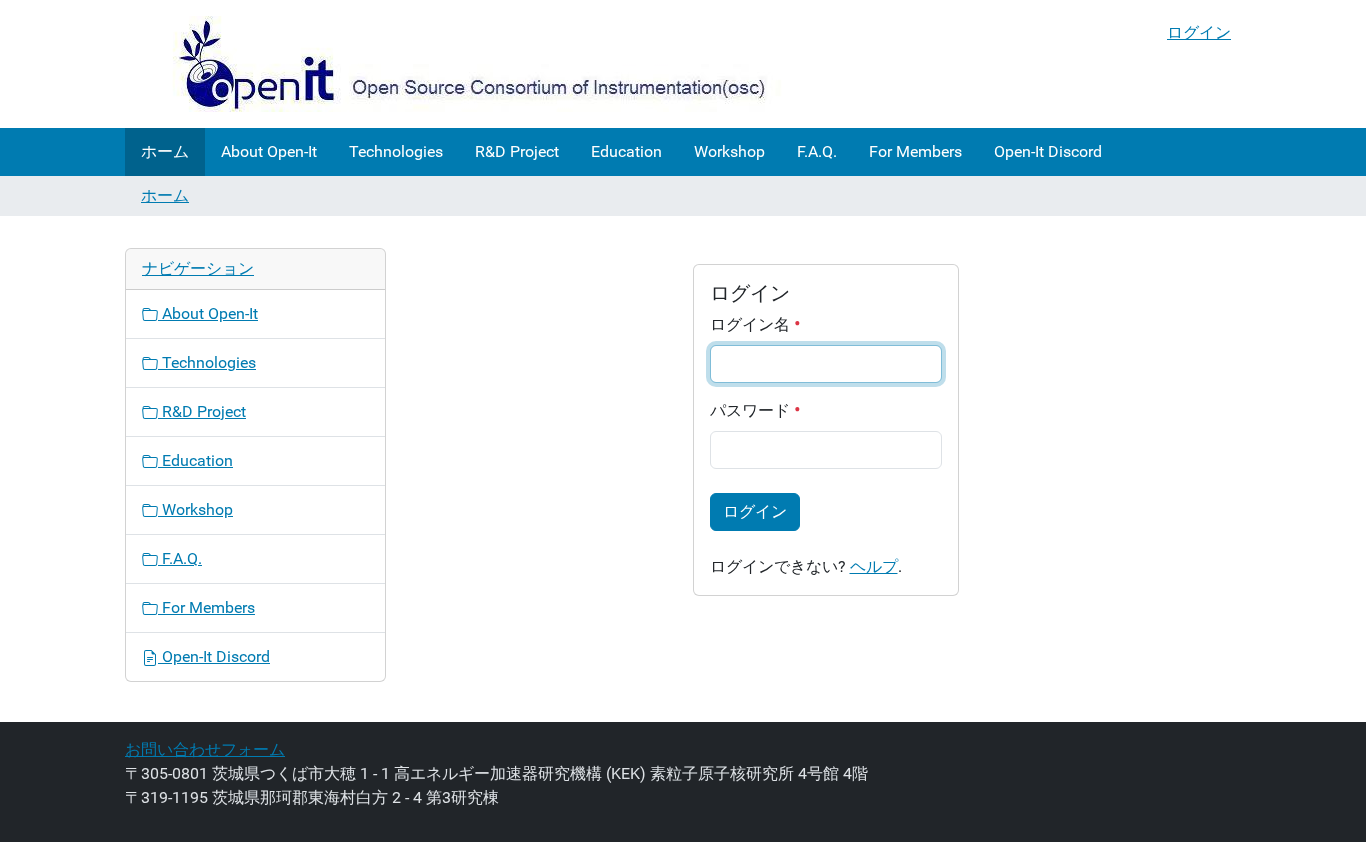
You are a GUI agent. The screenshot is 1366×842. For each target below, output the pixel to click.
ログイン (1199, 32)
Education (626, 151)
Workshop (729, 151)
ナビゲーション (198, 268)
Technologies (396, 151)
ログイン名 (752, 324)
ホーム (165, 151)
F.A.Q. (817, 151)
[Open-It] (454, 64)
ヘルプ (874, 566)
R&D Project (517, 151)
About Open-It (269, 151)
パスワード (752, 410)
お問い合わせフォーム (205, 749)
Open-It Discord (1048, 151)
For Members (915, 151)
